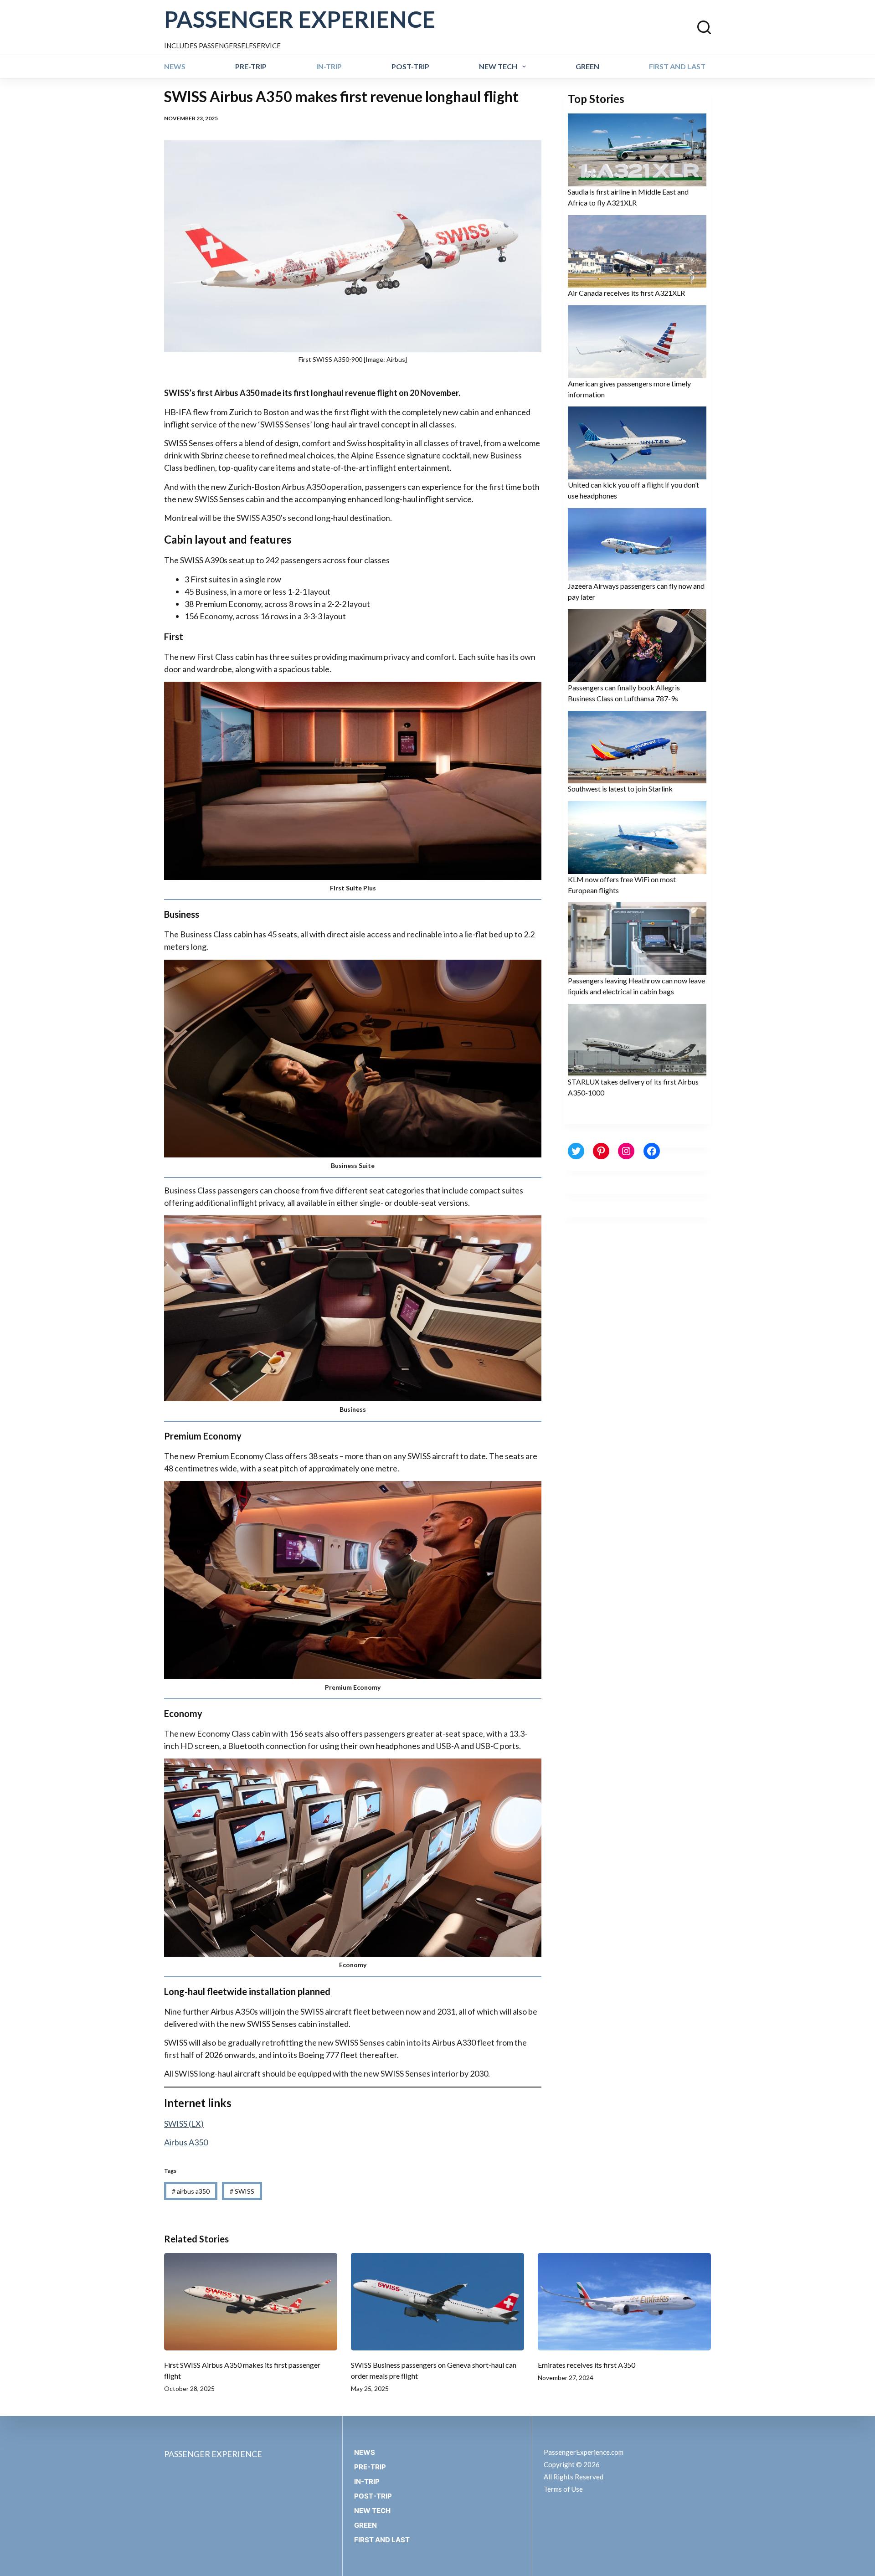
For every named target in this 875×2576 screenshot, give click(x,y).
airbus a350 (191, 2191)
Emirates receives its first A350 (587, 2365)
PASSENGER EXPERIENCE (300, 19)
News (175, 66)
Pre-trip (251, 66)
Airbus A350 (186, 2142)
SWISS (242, 2191)
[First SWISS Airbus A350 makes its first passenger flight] (251, 2302)
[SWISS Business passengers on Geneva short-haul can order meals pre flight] (437, 2302)
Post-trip (410, 66)
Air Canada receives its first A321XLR (626, 293)
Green (587, 66)
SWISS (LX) (184, 2124)
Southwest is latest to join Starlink (620, 789)
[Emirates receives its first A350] (624, 2302)
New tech (498, 66)
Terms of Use (563, 2489)
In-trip (329, 66)
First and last (677, 66)
